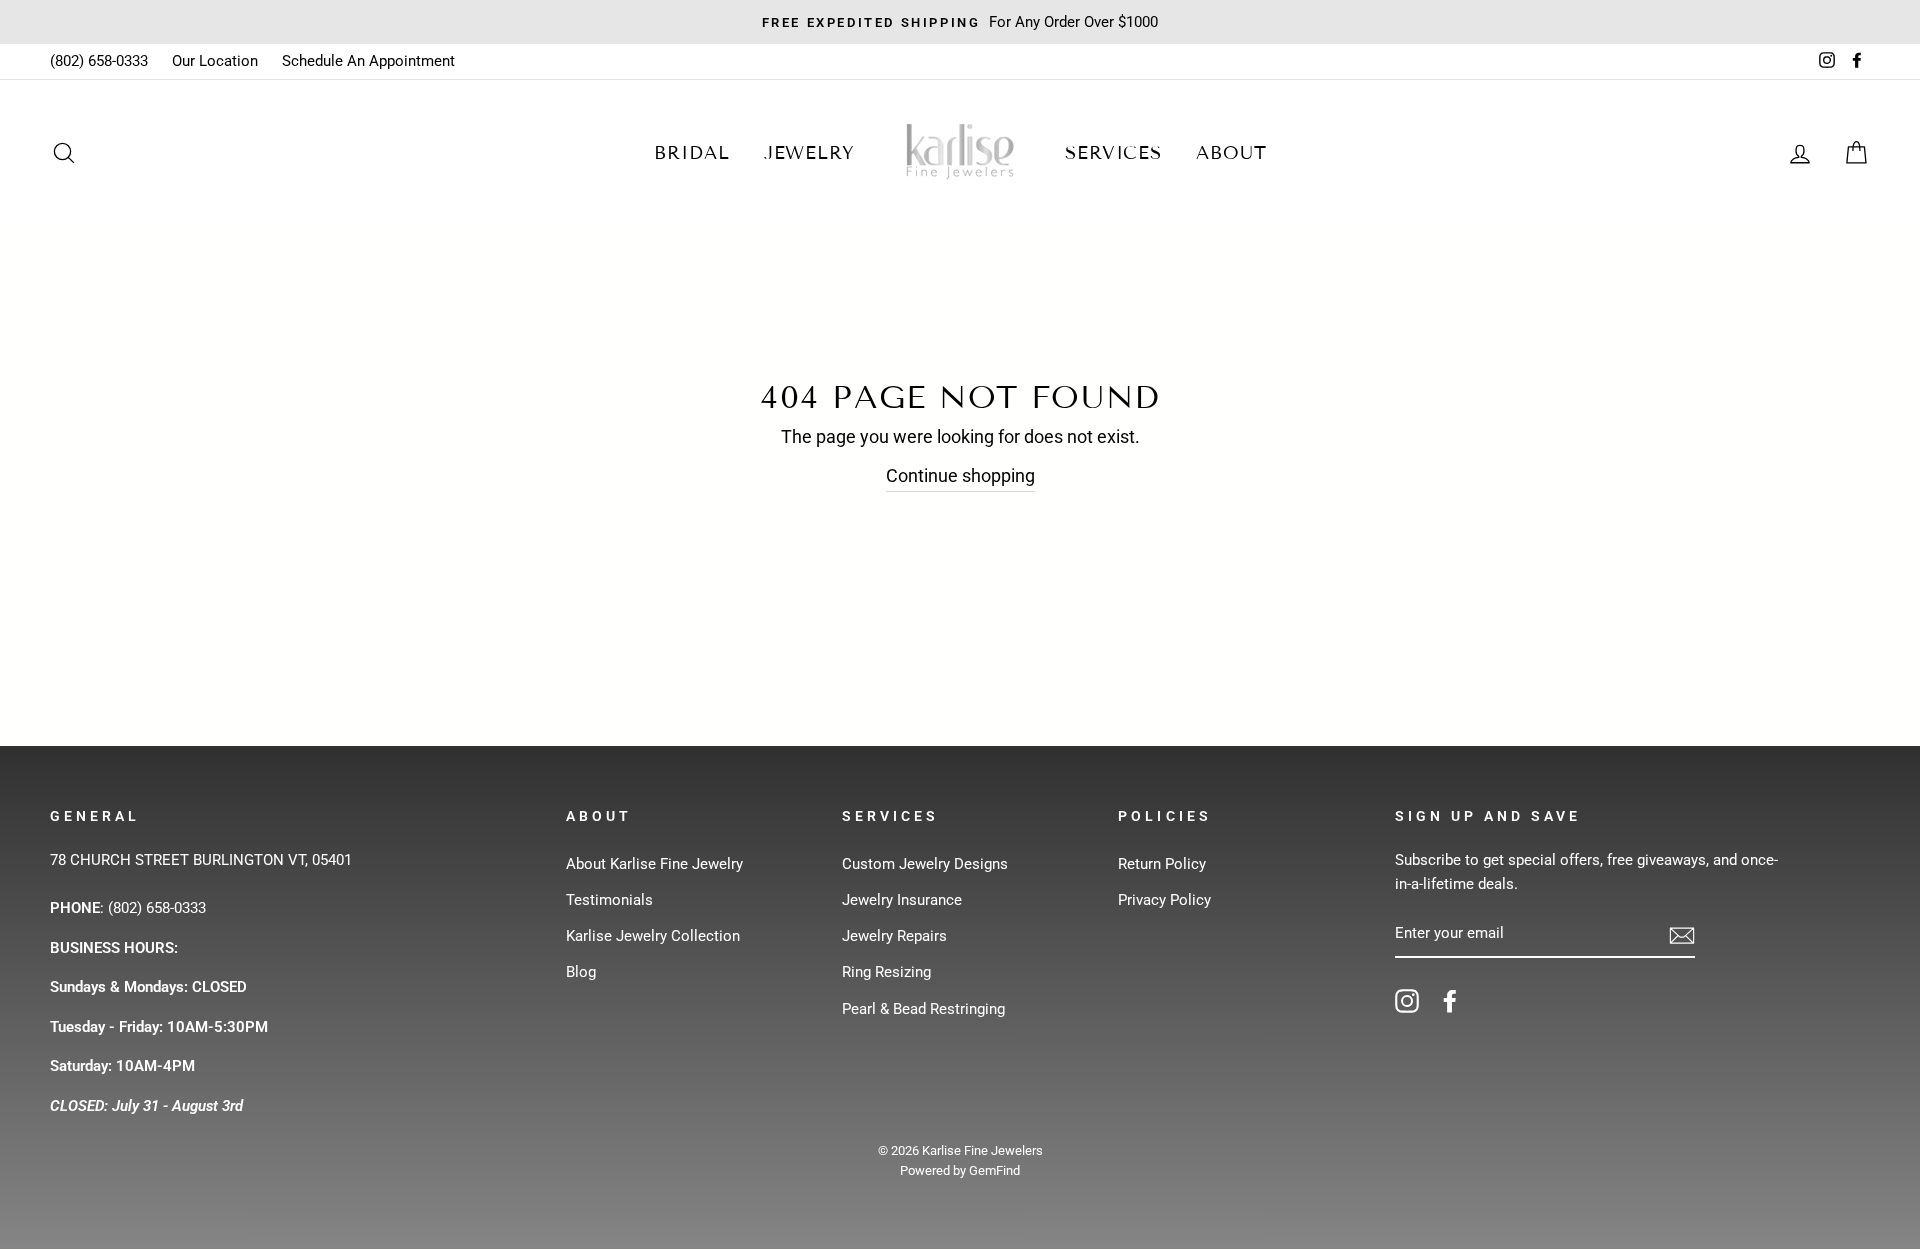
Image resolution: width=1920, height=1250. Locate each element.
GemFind (994, 1170)
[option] (960, 22)
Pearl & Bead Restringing (923, 1009)
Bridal (691, 153)
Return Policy (1162, 864)
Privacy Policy (1164, 900)
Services (1113, 153)
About (1231, 153)
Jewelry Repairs (894, 936)
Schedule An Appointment (368, 61)
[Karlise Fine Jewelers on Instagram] (1407, 1000)
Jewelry (809, 153)
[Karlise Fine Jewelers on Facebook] (1450, 1000)
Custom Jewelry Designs (925, 864)
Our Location (215, 61)
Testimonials (609, 900)
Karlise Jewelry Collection (653, 936)
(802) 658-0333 (99, 61)
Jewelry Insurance (902, 900)
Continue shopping (960, 475)
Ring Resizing (886, 972)
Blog (581, 972)
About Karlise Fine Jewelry (654, 864)
